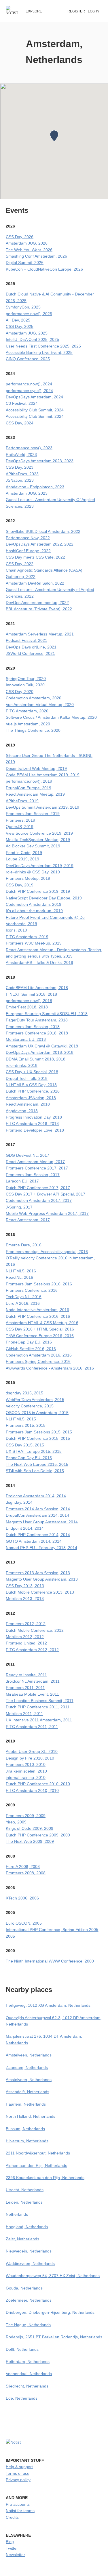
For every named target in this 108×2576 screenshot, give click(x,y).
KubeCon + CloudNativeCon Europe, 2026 (44, 269)
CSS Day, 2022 (20, 564)
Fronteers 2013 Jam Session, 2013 (38, 1573)
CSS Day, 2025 (20, 326)
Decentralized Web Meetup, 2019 (36, 768)
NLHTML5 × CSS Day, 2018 (31, 1085)
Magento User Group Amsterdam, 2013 (42, 1579)
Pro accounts (18, 2504)
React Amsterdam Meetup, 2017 (35, 1162)
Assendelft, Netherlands (28, 2092)
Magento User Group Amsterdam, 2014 (42, 1522)
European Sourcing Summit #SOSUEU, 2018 (47, 1014)
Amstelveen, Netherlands (29, 2055)
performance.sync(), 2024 (29, 391)
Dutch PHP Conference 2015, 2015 (38, 1438)
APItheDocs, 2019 (22, 801)
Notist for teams (20, 2511)
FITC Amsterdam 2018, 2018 (32, 1123)
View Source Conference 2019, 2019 (39, 833)
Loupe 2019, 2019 (22, 859)
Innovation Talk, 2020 (25, 685)
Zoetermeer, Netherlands (29, 2300)
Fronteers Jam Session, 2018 (33, 1027)
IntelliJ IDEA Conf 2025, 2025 (32, 339)
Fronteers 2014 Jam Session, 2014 (38, 1509)
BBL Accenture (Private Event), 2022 (39, 609)
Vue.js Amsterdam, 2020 (28, 724)
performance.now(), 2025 (29, 314)
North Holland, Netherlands (31, 2116)
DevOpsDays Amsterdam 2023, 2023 (40, 461)
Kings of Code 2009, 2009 (30, 1828)
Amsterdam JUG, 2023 (27, 493)
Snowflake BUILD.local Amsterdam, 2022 (43, 531)
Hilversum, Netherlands (27, 2141)
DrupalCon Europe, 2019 (29, 788)
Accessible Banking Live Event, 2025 (39, 352)
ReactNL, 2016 (19, 1277)
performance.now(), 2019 (29, 781)
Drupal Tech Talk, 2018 (27, 1078)
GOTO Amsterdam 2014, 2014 (34, 1541)
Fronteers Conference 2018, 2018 (37, 1033)
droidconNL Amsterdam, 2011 (33, 1681)
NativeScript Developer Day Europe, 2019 (44, 898)
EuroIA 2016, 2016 (23, 1303)
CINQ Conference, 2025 (28, 359)
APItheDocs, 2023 (22, 474)
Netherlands (17, 2214)
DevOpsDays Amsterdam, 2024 (34, 397)
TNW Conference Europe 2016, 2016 (40, 1336)
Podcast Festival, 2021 (26, 640)
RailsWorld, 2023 (21, 454)
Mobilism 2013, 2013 (25, 1599)
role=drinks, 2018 (22, 1065)
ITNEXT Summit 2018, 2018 (31, 994)
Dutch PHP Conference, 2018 (33, 1091)
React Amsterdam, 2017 (28, 1220)
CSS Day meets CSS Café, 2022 (35, 557)
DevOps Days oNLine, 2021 (31, 647)
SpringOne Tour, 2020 (26, 679)
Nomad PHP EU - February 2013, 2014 (41, 1548)
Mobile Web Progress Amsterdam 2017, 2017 (47, 1213)
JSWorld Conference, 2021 (30, 653)
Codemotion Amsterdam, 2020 (34, 698)
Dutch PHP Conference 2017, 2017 (38, 1188)
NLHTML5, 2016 (21, 1271)
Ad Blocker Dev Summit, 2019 (33, 846)
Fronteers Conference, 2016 (32, 1290)
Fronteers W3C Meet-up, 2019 (34, 943)
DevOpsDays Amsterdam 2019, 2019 (40, 866)
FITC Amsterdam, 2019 (27, 937)
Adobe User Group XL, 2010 (32, 1751)
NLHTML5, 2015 (21, 1419)
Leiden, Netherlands (24, 2202)
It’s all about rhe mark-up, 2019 (34, 911)
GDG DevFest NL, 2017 (28, 1155)
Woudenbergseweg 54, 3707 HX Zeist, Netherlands (53, 2276)
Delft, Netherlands (22, 2349)
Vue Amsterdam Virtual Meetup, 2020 (40, 705)
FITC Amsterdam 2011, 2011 (32, 1727)
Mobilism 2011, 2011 (24, 1714)
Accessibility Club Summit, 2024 (35, 410)
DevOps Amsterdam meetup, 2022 (37, 603)
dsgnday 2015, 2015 (24, 1393)
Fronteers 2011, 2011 (25, 1688)
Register (76, 11)
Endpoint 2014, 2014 (25, 1528)
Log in (94, 11)
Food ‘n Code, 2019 (24, 853)
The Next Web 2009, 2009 (30, 1841)
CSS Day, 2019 (20, 885)
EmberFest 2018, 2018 (27, 1007)
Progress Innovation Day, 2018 (34, 1117)
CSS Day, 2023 (20, 467)
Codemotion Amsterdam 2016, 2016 (39, 1355)
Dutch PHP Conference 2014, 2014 (38, 1535)
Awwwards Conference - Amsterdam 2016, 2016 (50, 1368)
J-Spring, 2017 (19, 1207)
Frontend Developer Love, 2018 (35, 1130)
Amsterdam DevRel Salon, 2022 (35, 583)
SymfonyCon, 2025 (23, 307)
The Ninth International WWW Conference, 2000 (50, 1961)
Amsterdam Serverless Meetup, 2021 (40, 634)
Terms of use (18, 2473)
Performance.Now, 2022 (28, 538)
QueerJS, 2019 (20, 827)
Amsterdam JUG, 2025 (27, 333)
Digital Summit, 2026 (25, 263)
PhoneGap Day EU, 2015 (29, 1458)
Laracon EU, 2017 (22, 1181)
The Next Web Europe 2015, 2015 (37, 1464)
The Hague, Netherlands (28, 2325)
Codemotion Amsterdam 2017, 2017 (39, 1200)
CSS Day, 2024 (20, 423)
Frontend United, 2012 (26, 1643)
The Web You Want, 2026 (29, 250)
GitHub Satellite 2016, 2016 (31, 1349)
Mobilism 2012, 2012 (25, 1637)
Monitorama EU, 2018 (26, 1039)
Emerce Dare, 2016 (24, 1245)
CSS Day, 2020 (20, 692)
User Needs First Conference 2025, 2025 (43, 346)
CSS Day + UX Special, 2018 (32, 1072)
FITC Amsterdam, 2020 (27, 711)
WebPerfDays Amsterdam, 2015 (35, 1400)
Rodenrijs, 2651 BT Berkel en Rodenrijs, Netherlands (54, 2337)
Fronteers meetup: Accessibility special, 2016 (47, 1252)
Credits (12, 2517)
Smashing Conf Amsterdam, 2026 (36, 256)
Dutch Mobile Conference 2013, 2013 (40, 1592)
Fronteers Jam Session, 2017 (33, 1175)
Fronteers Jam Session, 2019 (33, 814)
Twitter (12, 2548)
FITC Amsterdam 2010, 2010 (32, 1790)
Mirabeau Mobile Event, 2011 (32, 1694)
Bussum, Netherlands (25, 2129)
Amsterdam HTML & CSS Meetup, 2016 (42, 1323)
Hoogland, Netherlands (27, 2227)
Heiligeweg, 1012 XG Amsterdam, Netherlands (48, 2005)
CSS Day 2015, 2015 (25, 1445)
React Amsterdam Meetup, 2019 (35, 794)
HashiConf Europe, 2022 (28, 551)
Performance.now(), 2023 (29, 448)
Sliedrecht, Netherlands (27, 2386)
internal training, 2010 (26, 1777)
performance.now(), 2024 (29, 384)
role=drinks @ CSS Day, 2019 (33, 872)
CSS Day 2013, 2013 (25, 1586)
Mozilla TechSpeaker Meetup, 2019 (38, 840)
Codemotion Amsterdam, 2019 (34, 904)
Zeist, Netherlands (22, 2239)
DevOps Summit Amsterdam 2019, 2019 (42, 807)
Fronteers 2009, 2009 (26, 1816)
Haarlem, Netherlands (26, 2104)
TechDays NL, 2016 (24, 1297)
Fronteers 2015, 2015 (26, 1425)
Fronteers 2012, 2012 (26, 1624)
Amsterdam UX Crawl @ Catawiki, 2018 (42, 1046)
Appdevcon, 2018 (22, 1111)
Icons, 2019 (16, 930)
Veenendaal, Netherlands (29, 2374)
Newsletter (15, 2555)
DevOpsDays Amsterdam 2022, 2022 (40, 544)
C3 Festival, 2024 (22, 403)
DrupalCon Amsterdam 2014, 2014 (37, 1515)
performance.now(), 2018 (29, 1001)
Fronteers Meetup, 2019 (28, 878)
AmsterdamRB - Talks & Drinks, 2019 (39, 962)
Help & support (19, 2467)
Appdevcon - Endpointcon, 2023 (35, 487)
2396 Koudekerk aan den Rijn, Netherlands (45, 2178)
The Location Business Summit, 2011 (40, 1701)
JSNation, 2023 (20, 480)
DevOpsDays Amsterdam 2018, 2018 (40, 1052)
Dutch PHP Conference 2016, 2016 (38, 1316)
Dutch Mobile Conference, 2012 (35, 1630)
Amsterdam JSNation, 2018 (31, 1098)
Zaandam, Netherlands (27, 2067)
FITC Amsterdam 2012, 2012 (32, 1650)
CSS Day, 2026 (20, 237)
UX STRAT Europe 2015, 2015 (34, 1451)
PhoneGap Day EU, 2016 (29, 1342)
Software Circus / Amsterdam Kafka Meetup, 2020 (51, 717)
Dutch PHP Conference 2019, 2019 (38, 891)
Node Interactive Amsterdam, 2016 (37, 1310)
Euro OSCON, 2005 (24, 1923)
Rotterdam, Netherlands (28, 2361)
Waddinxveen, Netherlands (30, 2263)
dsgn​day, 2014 (19, 1502)
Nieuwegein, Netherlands (29, 2251)
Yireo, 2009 (16, 1822)
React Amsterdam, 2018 (28, 1104)
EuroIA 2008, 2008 (23, 1867)
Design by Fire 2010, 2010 (30, 1758)
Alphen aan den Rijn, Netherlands (36, 2165)
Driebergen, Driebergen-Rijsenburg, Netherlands (50, 2312)
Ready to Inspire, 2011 (26, 1675)
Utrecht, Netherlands (25, 2190)
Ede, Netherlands (22, 2398)
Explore (34, 11)
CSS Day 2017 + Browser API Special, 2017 (46, 1194)
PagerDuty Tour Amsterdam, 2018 (37, 1020)
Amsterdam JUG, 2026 (27, 243)
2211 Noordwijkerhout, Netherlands (38, 2153)
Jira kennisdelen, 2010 (26, 1771)
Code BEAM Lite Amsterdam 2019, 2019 (43, 775)
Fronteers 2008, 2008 (26, 1873)
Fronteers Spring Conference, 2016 (38, 1361)
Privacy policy (18, 2480)
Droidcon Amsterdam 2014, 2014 (36, 1496)
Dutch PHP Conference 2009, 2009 (38, 1835)
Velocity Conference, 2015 (30, 1406)
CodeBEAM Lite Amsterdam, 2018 (37, 988)
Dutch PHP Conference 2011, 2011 (38, 1707)
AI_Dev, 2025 (18, 320)
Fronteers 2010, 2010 (26, 1764)
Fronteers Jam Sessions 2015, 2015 (39, 1432)
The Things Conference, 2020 (33, 730)
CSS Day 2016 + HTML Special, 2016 (40, 1329)
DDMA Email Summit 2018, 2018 (36, 1059)
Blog (10, 2542)
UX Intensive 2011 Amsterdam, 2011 (39, 1720)
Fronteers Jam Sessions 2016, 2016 (39, 1284)
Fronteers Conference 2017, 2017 (37, 1168)
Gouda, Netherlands (24, 2288)
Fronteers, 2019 (20, 820)
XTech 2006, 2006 (22, 1898)
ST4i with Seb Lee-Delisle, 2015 (35, 1471)
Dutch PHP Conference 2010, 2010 (38, 1784)
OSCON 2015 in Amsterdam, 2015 (37, 1413)
